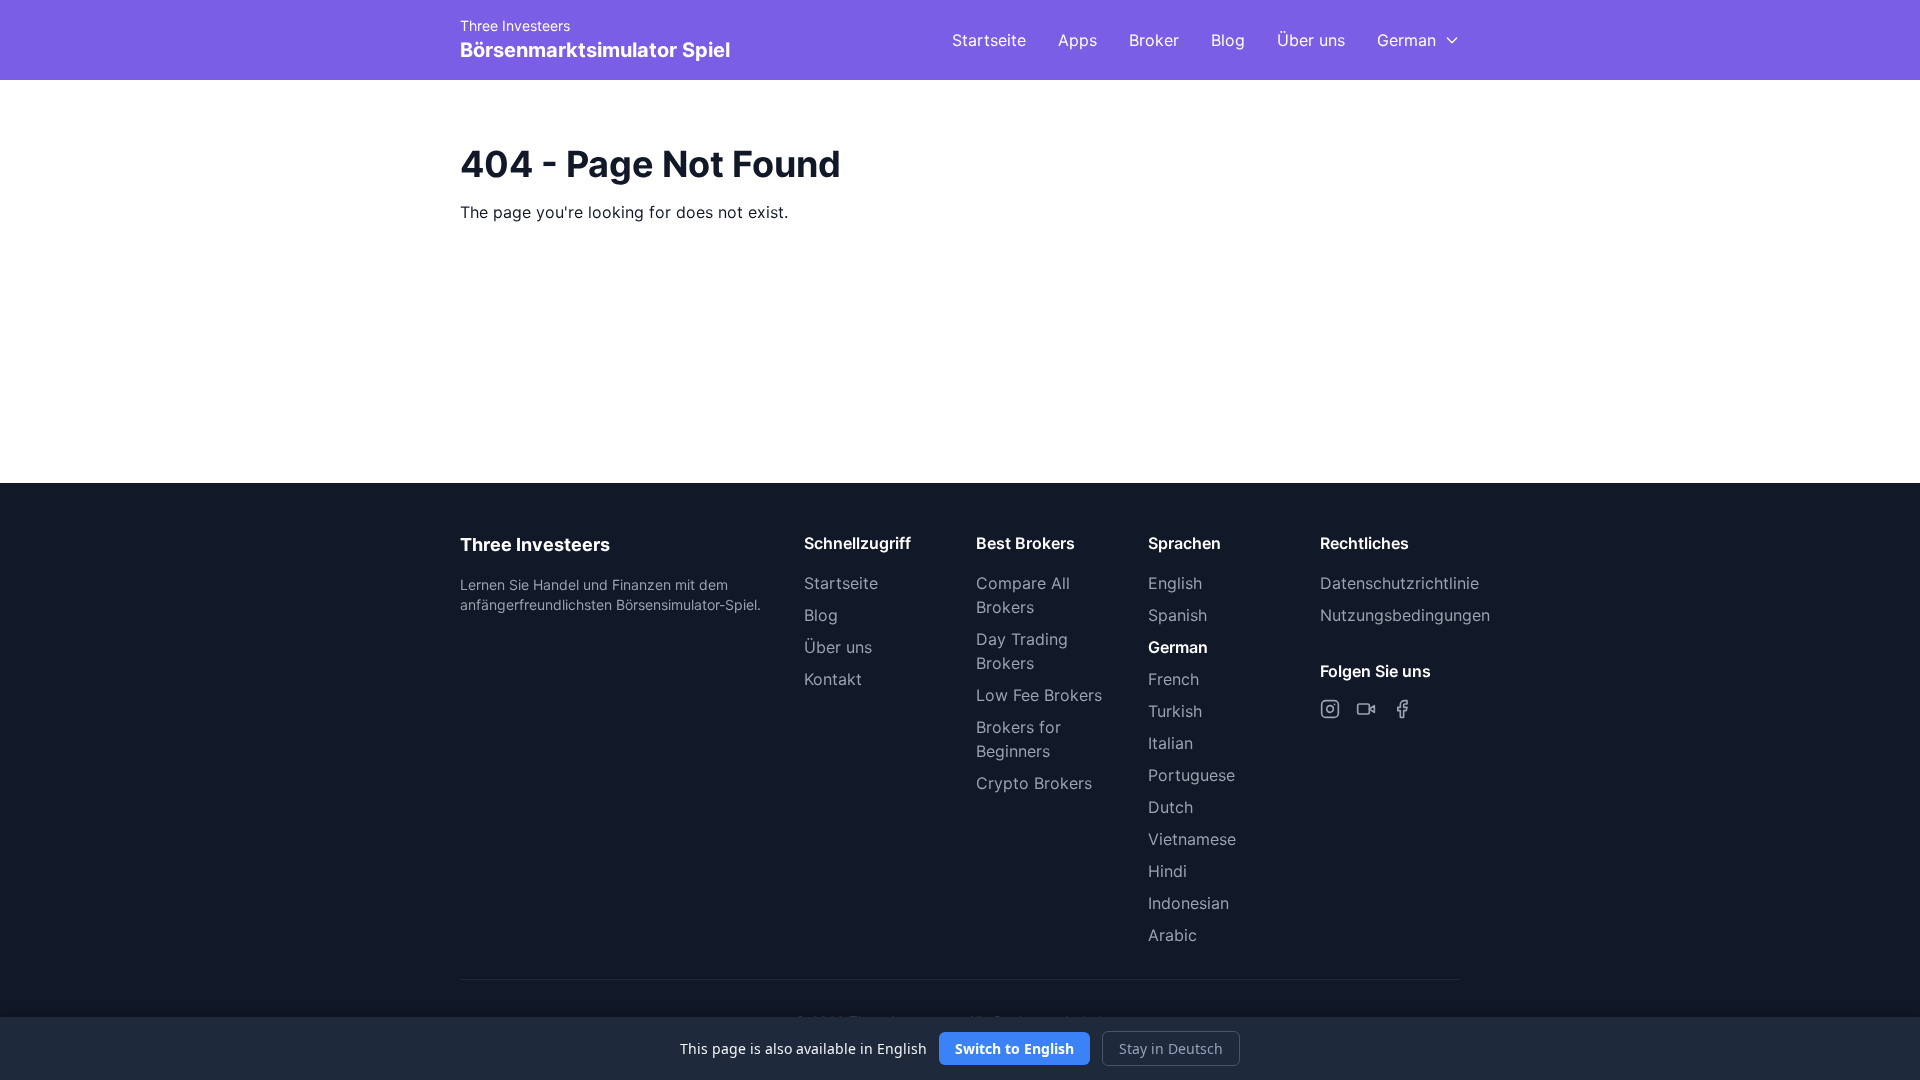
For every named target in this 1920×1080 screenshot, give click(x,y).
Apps (1077, 40)
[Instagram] (1330, 709)
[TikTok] (1366, 709)
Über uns (1311, 40)
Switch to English (1014, 1048)
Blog (1228, 40)
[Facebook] (1402, 709)
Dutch (1170, 807)
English (1175, 583)
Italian (1170, 743)
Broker (1154, 40)
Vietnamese (1192, 839)
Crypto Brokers (1034, 783)
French (1173, 679)
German (1178, 647)
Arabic (1172, 935)
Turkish (1175, 711)
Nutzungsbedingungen (1405, 615)
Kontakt (833, 679)
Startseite (989, 40)
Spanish (1177, 615)
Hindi (1167, 871)
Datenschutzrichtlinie (1399, 583)
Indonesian (1188, 903)
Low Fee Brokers (1039, 695)
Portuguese (1191, 775)
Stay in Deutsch (1171, 1048)
